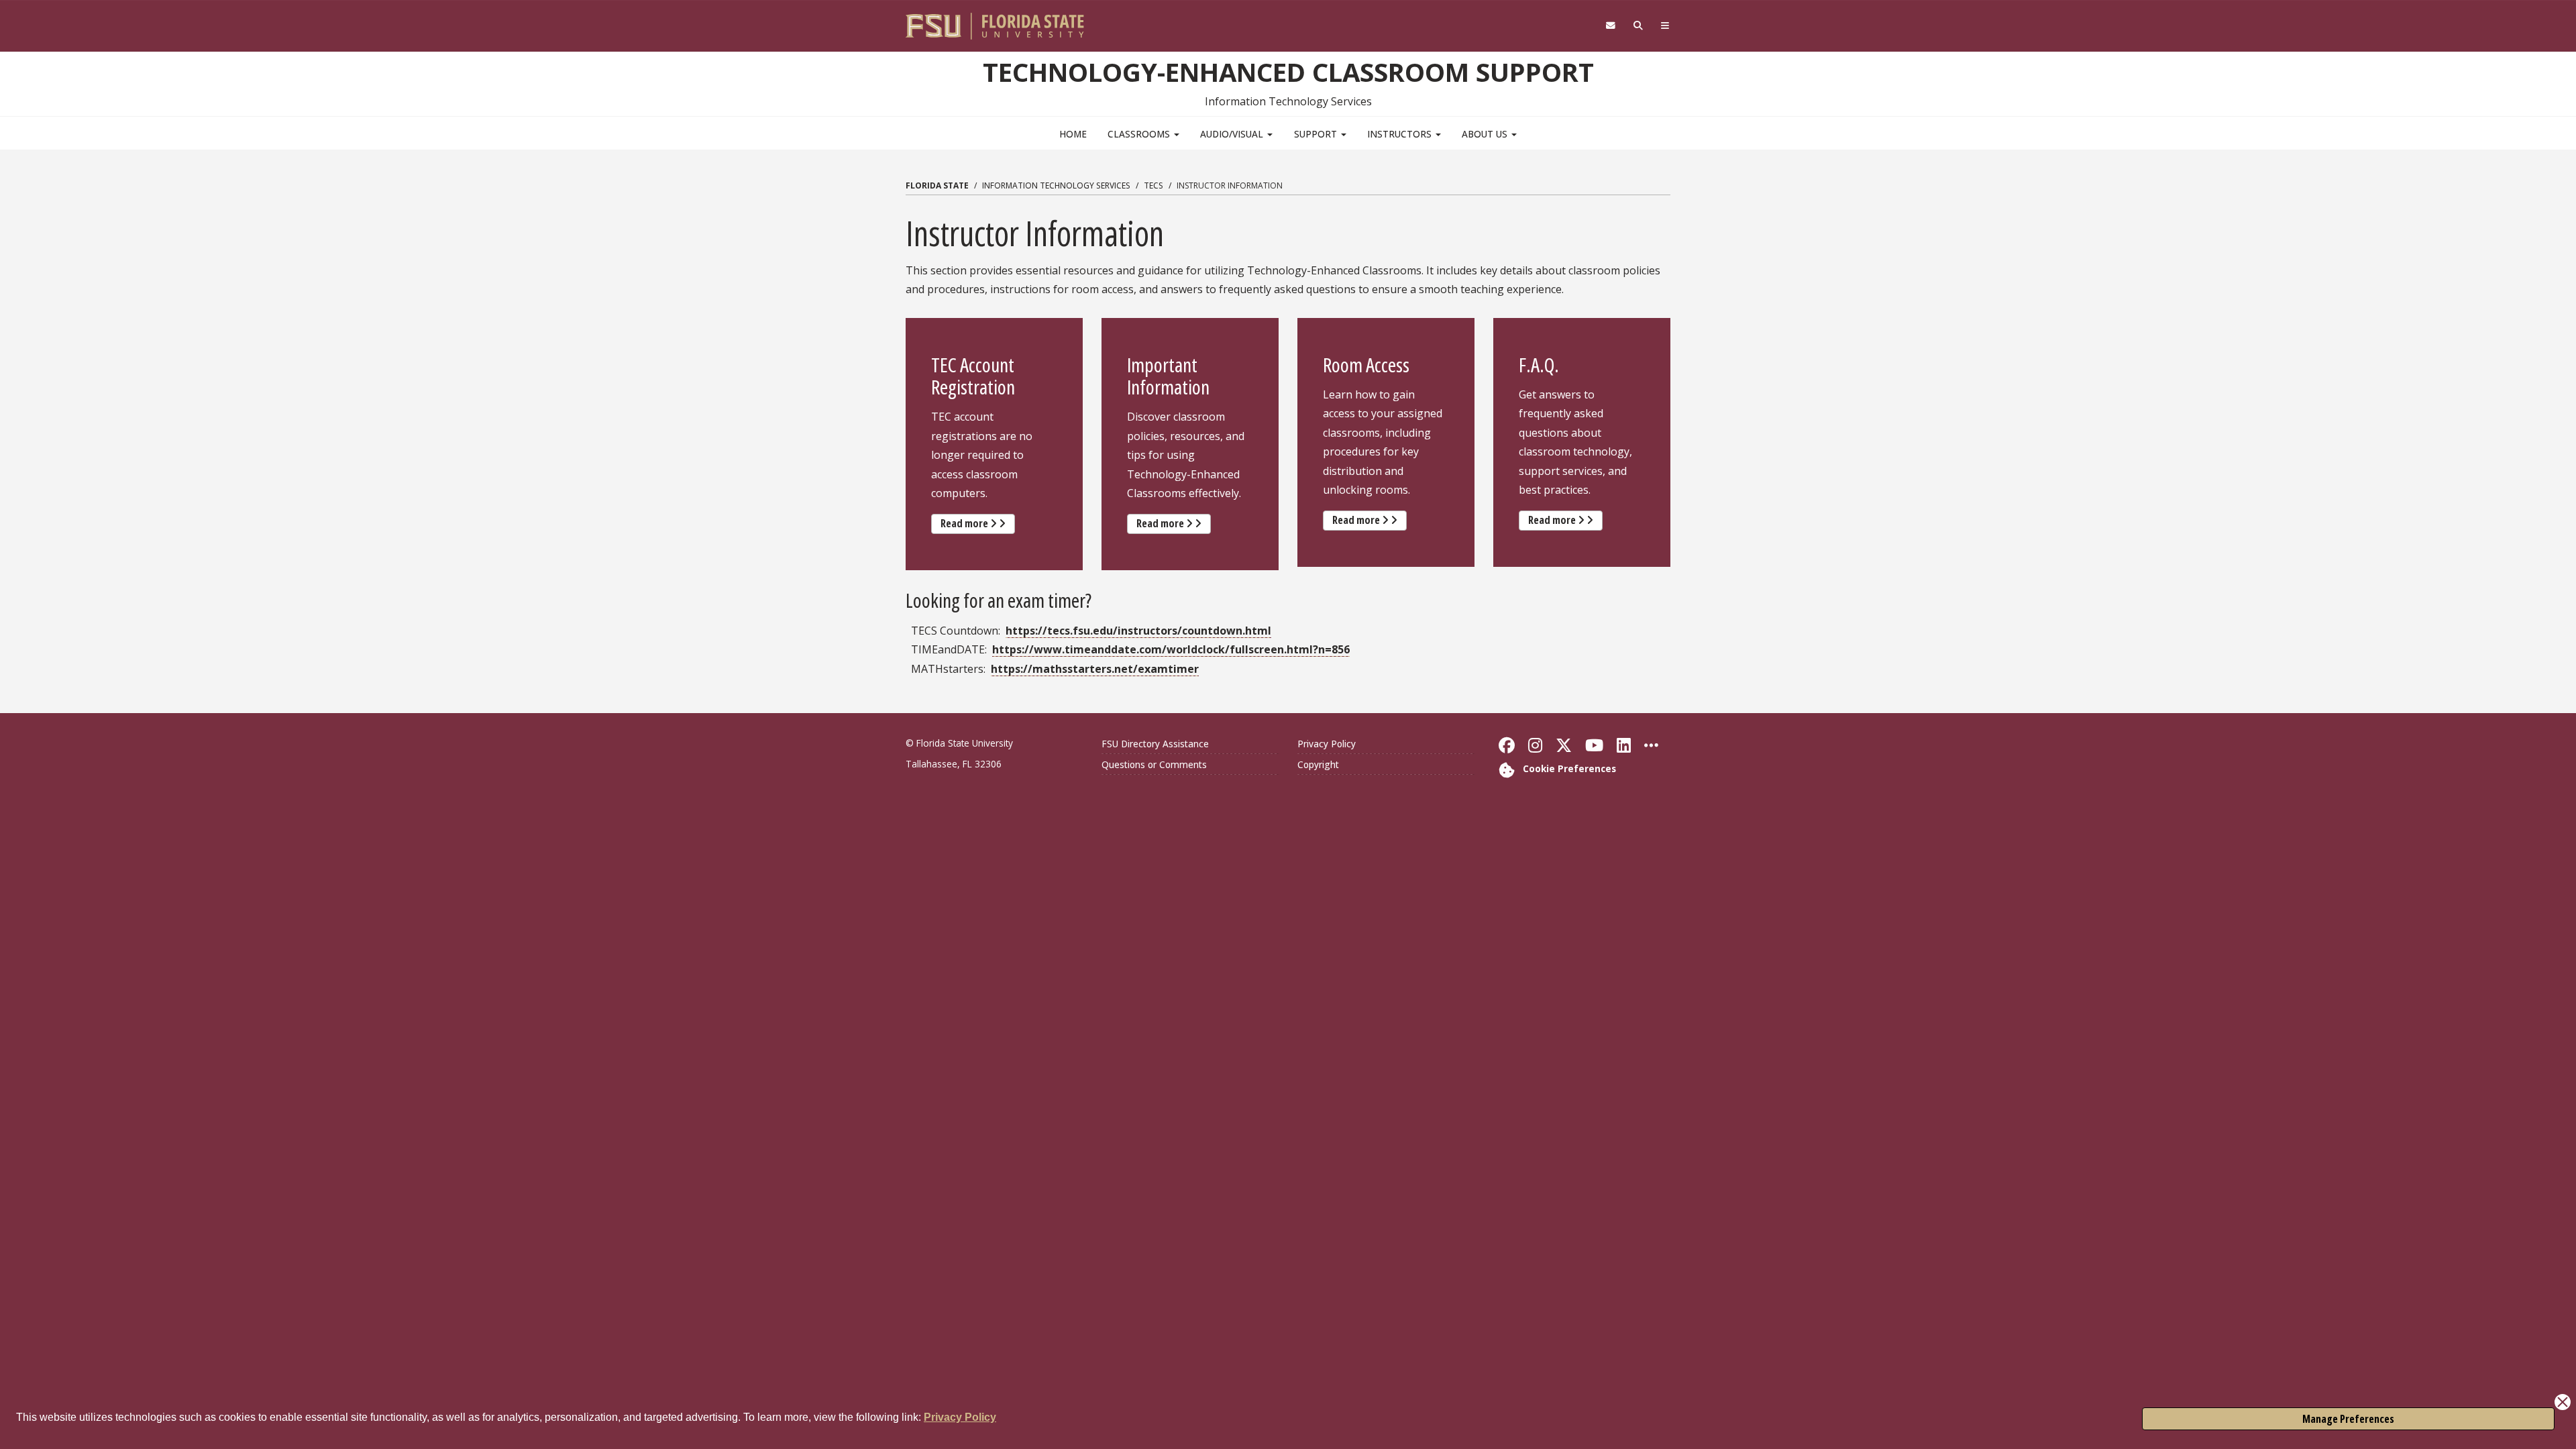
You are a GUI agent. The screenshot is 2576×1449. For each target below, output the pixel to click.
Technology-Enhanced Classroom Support (1288, 72)
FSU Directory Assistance (1155, 744)
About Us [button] (1486, 134)
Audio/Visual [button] (1233, 134)
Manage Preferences (2348, 1419)
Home (1073, 134)
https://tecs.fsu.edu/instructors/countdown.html (1138, 631)
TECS (1153, 185)
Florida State (937, 185)
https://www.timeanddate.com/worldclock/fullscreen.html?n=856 (1171, 649)
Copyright (1318, 764)
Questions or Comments (1154, 764)
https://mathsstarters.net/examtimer (1095, 669)
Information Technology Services (1056, 185)
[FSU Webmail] (1610, 26)
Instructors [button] (1401, 134)
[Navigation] (1665, 26)
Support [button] (1317, 134)
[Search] (1639, 26)
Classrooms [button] (1140, 134)
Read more (978, 523)
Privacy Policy (960, 1417)
